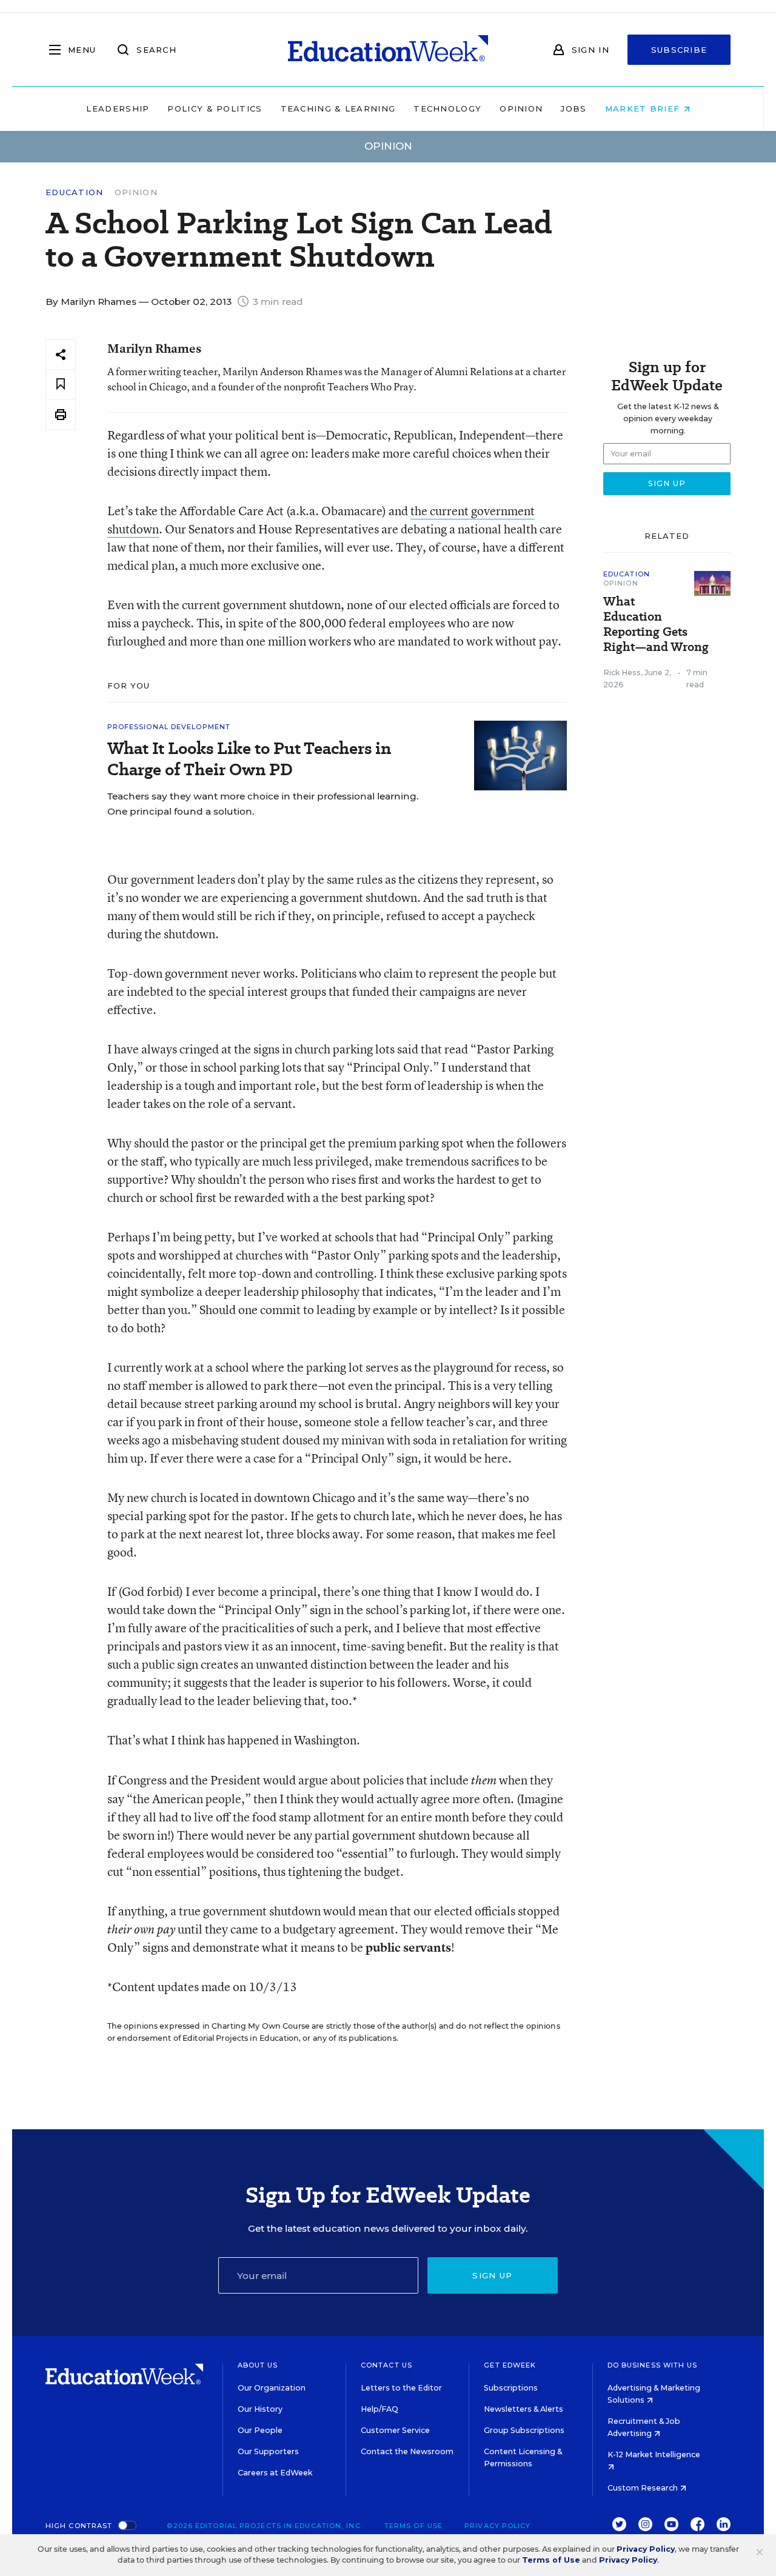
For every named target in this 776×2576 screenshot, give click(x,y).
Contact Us (386, 2365)
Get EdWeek (510, 2365)
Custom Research (644, 2488)
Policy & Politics (215, 108)
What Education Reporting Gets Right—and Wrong (656, 624)
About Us (258, 2365)
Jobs (574, 108)
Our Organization (272, 2388)
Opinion (521, 108)
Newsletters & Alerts (523, 2409)
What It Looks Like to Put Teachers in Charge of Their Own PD (249, 759)
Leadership (118, 108)
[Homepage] (388, 50)
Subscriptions (511, 2388)
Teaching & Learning (338, 108)
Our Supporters (268, 2451)
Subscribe (679, 50)
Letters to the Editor (401, 2388)
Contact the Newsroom (407, 2451)
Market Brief (644, 108)
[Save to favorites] (61, 385)
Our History (260, 2409)
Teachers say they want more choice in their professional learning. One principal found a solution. (263, 804)
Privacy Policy (497, 2526)
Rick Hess (622, 672)
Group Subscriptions (524, 2430)
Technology (447, 108)
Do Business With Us (653, 2365)
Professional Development (169, 727)
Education (75, 192)
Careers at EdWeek (275, 2473)
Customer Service (395, 2430)
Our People (260, 2430)
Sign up (492, 2275)
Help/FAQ (380, 2409)
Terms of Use (413, 2526)
